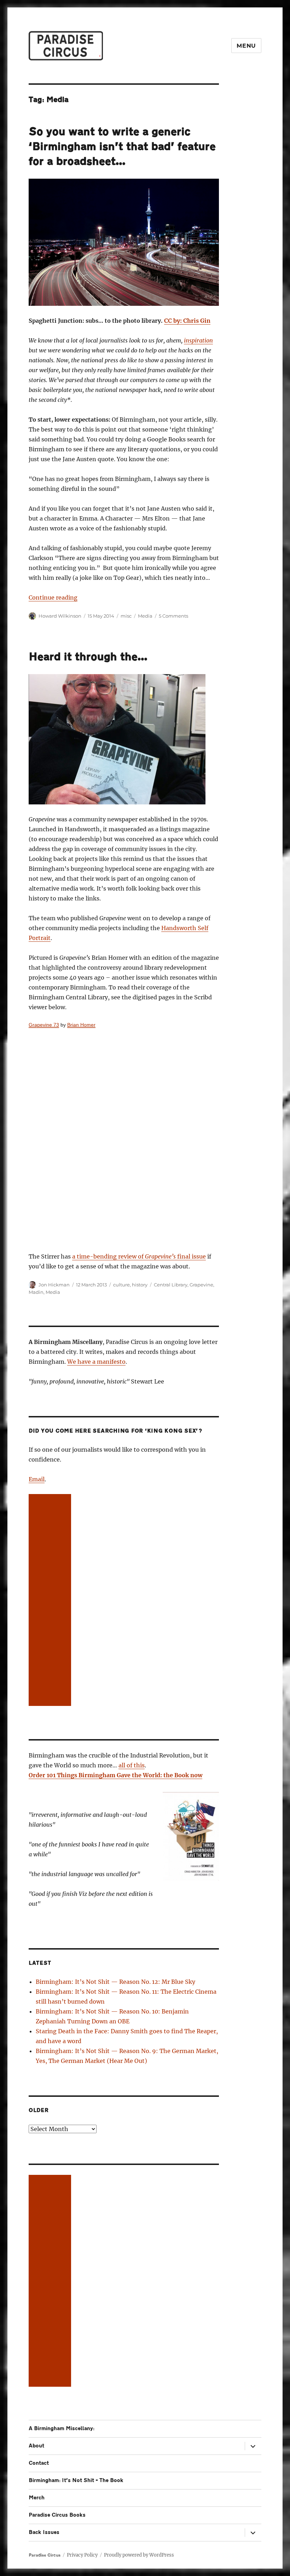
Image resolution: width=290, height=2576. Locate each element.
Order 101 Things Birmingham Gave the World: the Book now (115, 1775)
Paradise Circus (45, 2555)
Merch (37, 2498)
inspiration (198, 340)
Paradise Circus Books (57, 2515)
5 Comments (173, 616)
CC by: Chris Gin (187, 321)
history (140, 1285)
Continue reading (53, 597)
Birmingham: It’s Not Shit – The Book (76, 2480)
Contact (39, 2463)
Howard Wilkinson (60, 616)
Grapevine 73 (44, 1025)
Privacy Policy (82, 2555)
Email (37, 1479)
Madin (36, 1292)
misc (126, 616)
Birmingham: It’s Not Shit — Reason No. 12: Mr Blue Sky (115, 1982)
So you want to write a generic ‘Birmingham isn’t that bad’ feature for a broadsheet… (122, 147)
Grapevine (201, 1285)
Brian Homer (81, 1025)
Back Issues (44, 2532)
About (36, 2446)
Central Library (171, 1285)
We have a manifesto (96, 1362)
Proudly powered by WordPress (139, 2555)
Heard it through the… (88, 657)
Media (145, 616)
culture (121, 1285)
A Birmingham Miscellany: (62, 2429)
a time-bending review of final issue (139, 1256)
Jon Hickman (54, 1285)
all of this (132, 1765)
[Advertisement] (51, 1601)
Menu (246, 46)
